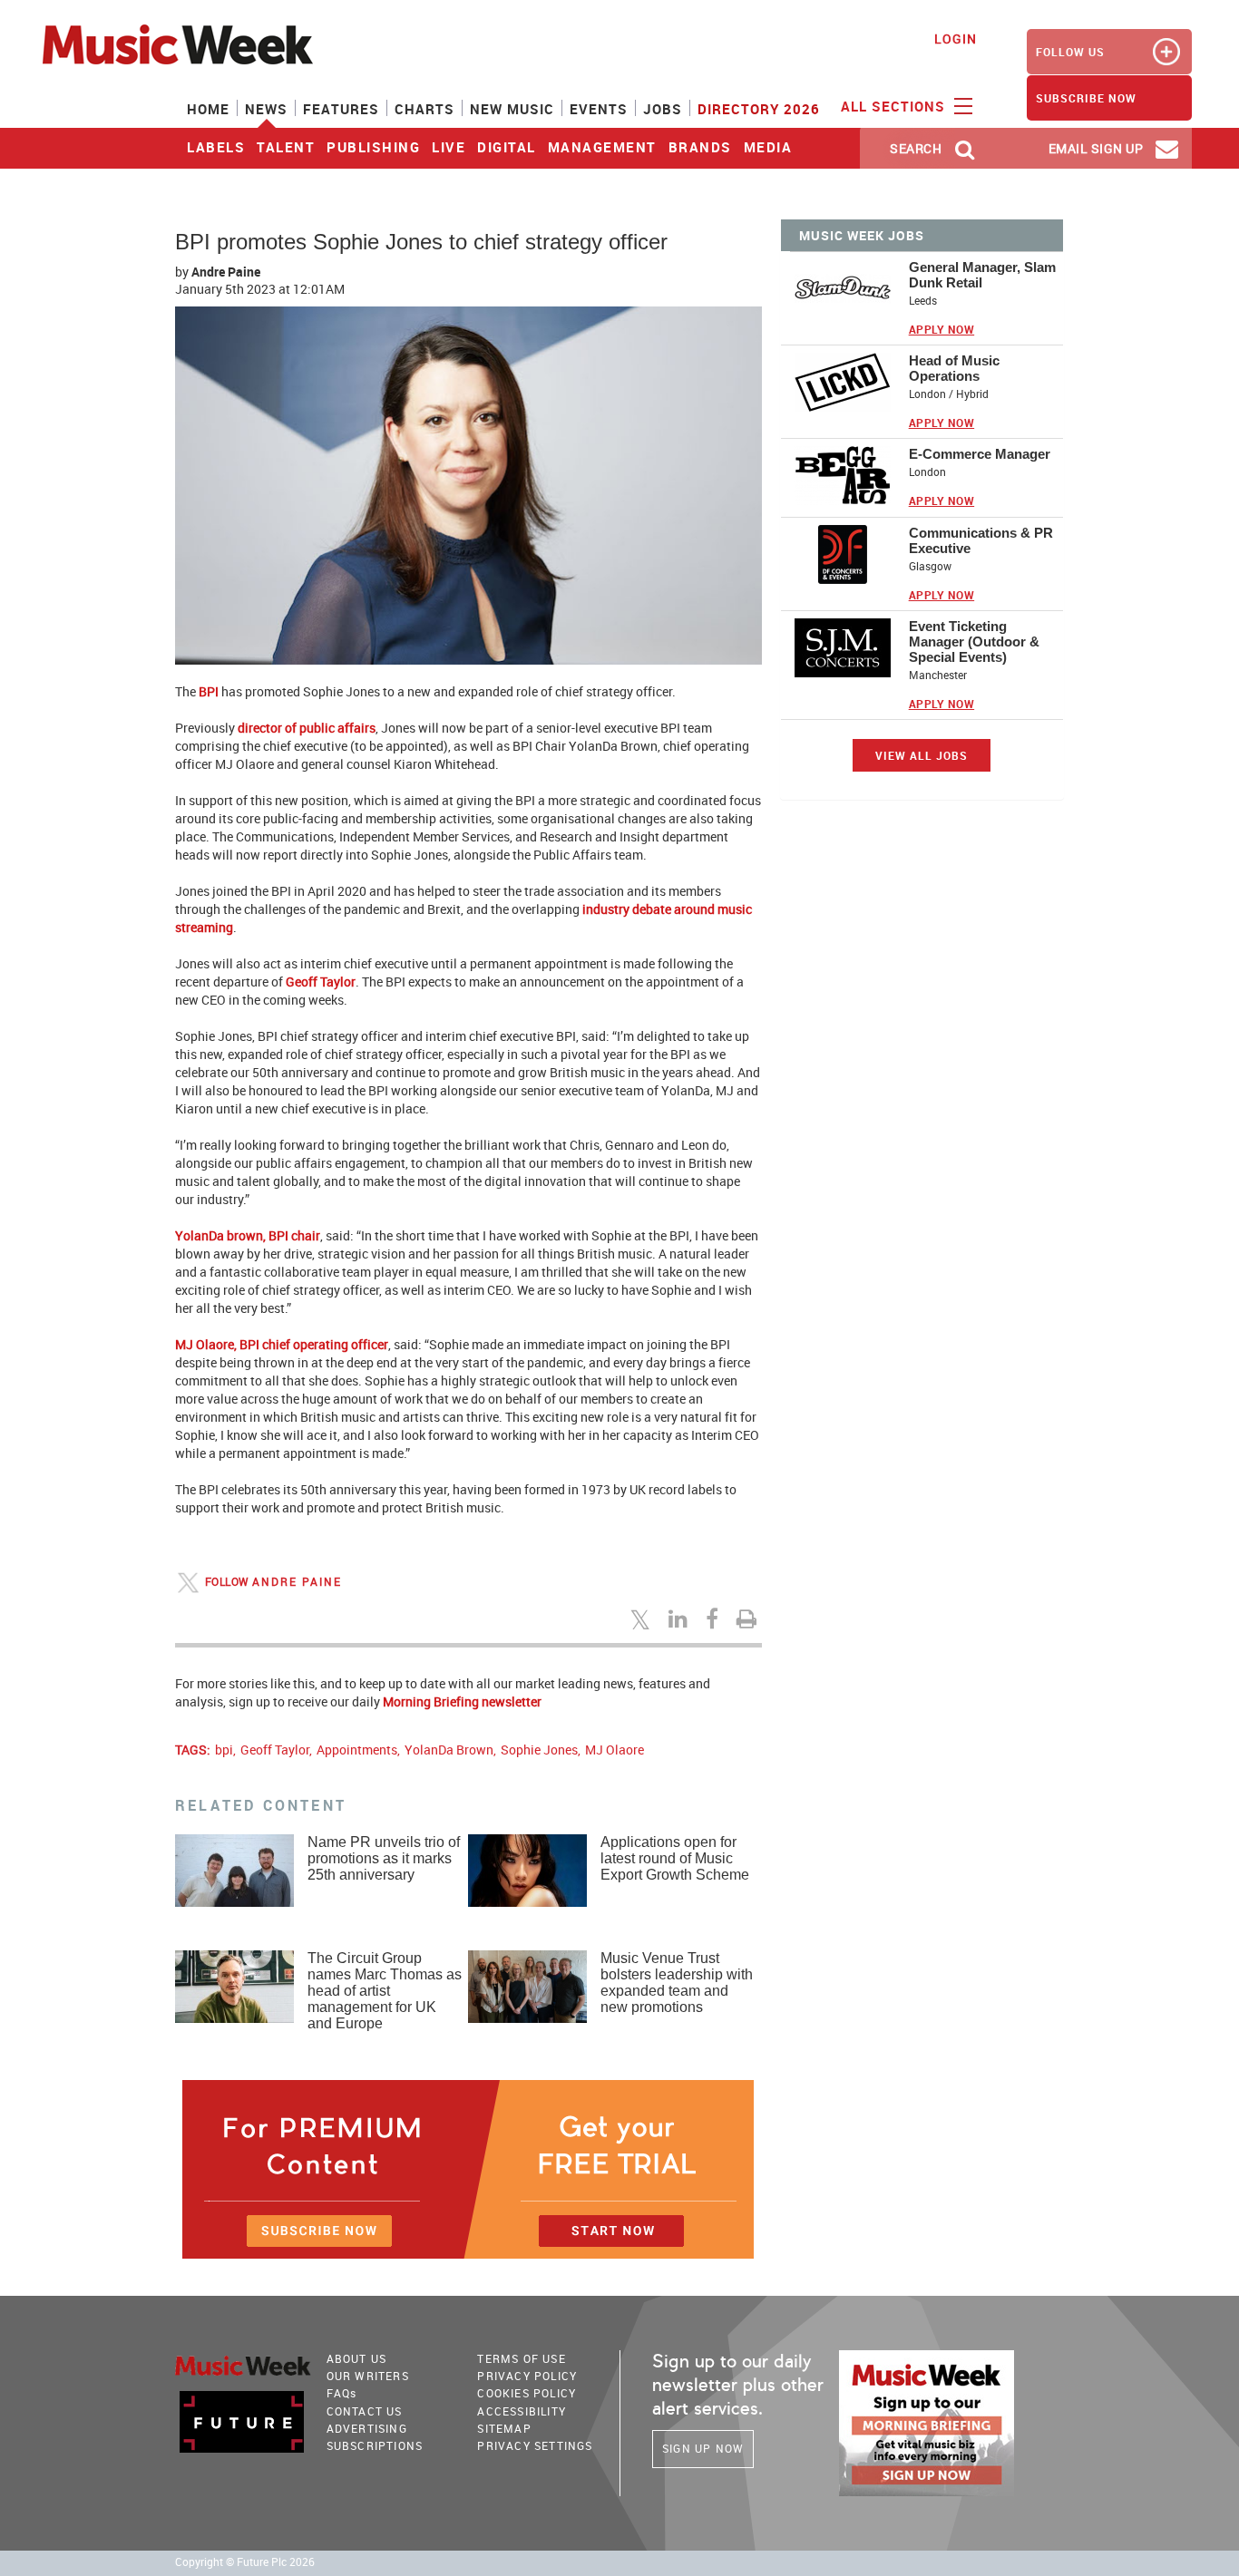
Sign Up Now (703, 2448)
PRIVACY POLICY (527, 2376)
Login (956, 39)
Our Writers (368, 2376)
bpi (224, 1750)
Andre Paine (226, 272)
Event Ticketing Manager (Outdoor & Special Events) (974, 642)
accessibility (522, 2411)
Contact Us (365, 2411)
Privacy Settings (535, 2445)
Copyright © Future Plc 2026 (245, 2562)
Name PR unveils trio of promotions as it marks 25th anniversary (384, 1858)
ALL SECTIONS (895, 106)
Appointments (357, 1750)
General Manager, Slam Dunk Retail (982, 275)
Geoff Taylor (275, 1750)
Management (602, 147)
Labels (216, 147)
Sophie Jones (539, 1750)
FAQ (342, 2393)
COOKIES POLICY (527, 2393)
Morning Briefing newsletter (462, 1701)
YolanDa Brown (449, 1750)
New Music (512, 109)
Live (449, 147)
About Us (357, 2358)
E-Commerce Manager (980, 454)
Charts (424, 109)
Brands (700, 147)
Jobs (663, 109)
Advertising (367, 2428)
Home (208, 109)
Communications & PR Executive (981, 540)
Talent (286, 147)
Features (341, 109)
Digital (507, 147)
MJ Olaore (615, 1750)
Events (599, 109)
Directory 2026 (759, 109)
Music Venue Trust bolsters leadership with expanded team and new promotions (677, 1983)
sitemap (504, 2428)
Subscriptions (375, 2445)
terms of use (521, 2358)
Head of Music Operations (954, 368)
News (266, 109)
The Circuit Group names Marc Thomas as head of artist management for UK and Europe (385, 1991)
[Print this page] (749, 1619)
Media (768, 147)
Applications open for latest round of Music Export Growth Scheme (675, 1858)
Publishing (373, 147)
